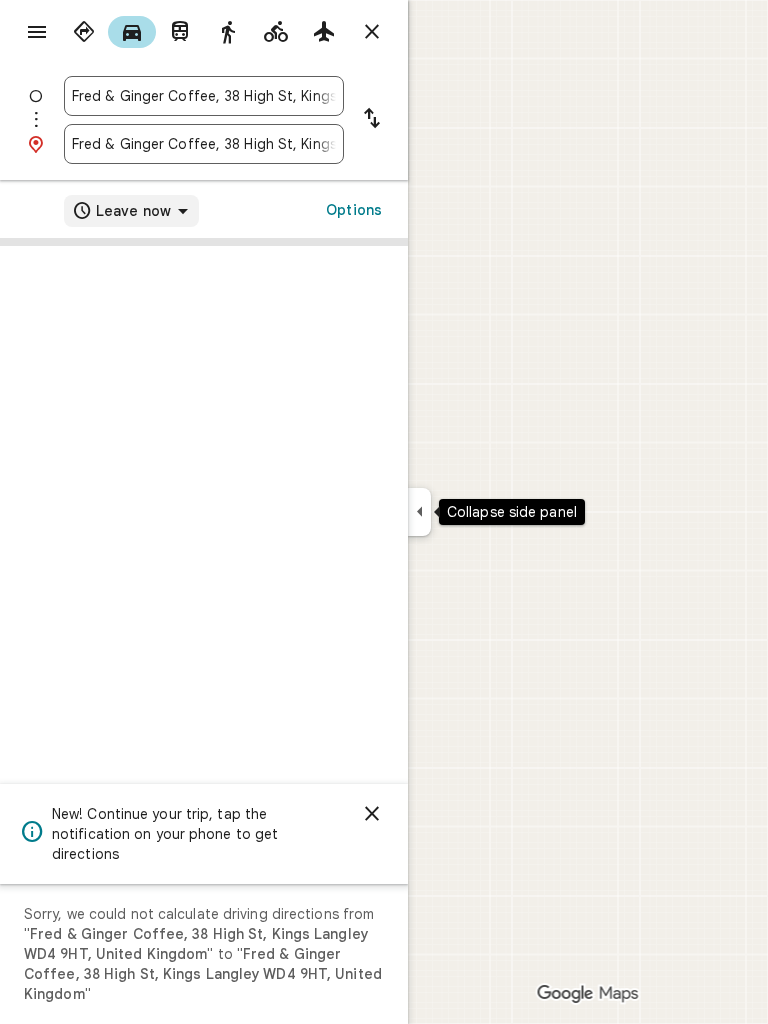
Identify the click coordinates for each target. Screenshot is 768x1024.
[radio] (84, 32)
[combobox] (204, 96)
